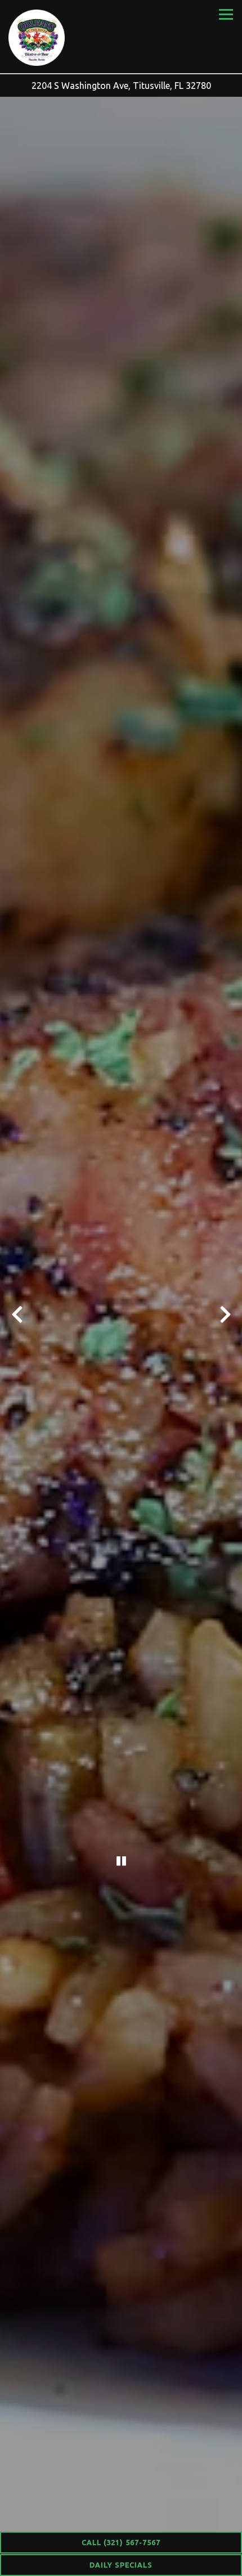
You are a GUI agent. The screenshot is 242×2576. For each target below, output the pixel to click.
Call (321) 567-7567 (121, 2542)
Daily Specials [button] (121, 2565)
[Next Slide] (225, 1314)
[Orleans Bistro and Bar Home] (37, 37)
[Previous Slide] (17, 1314)
